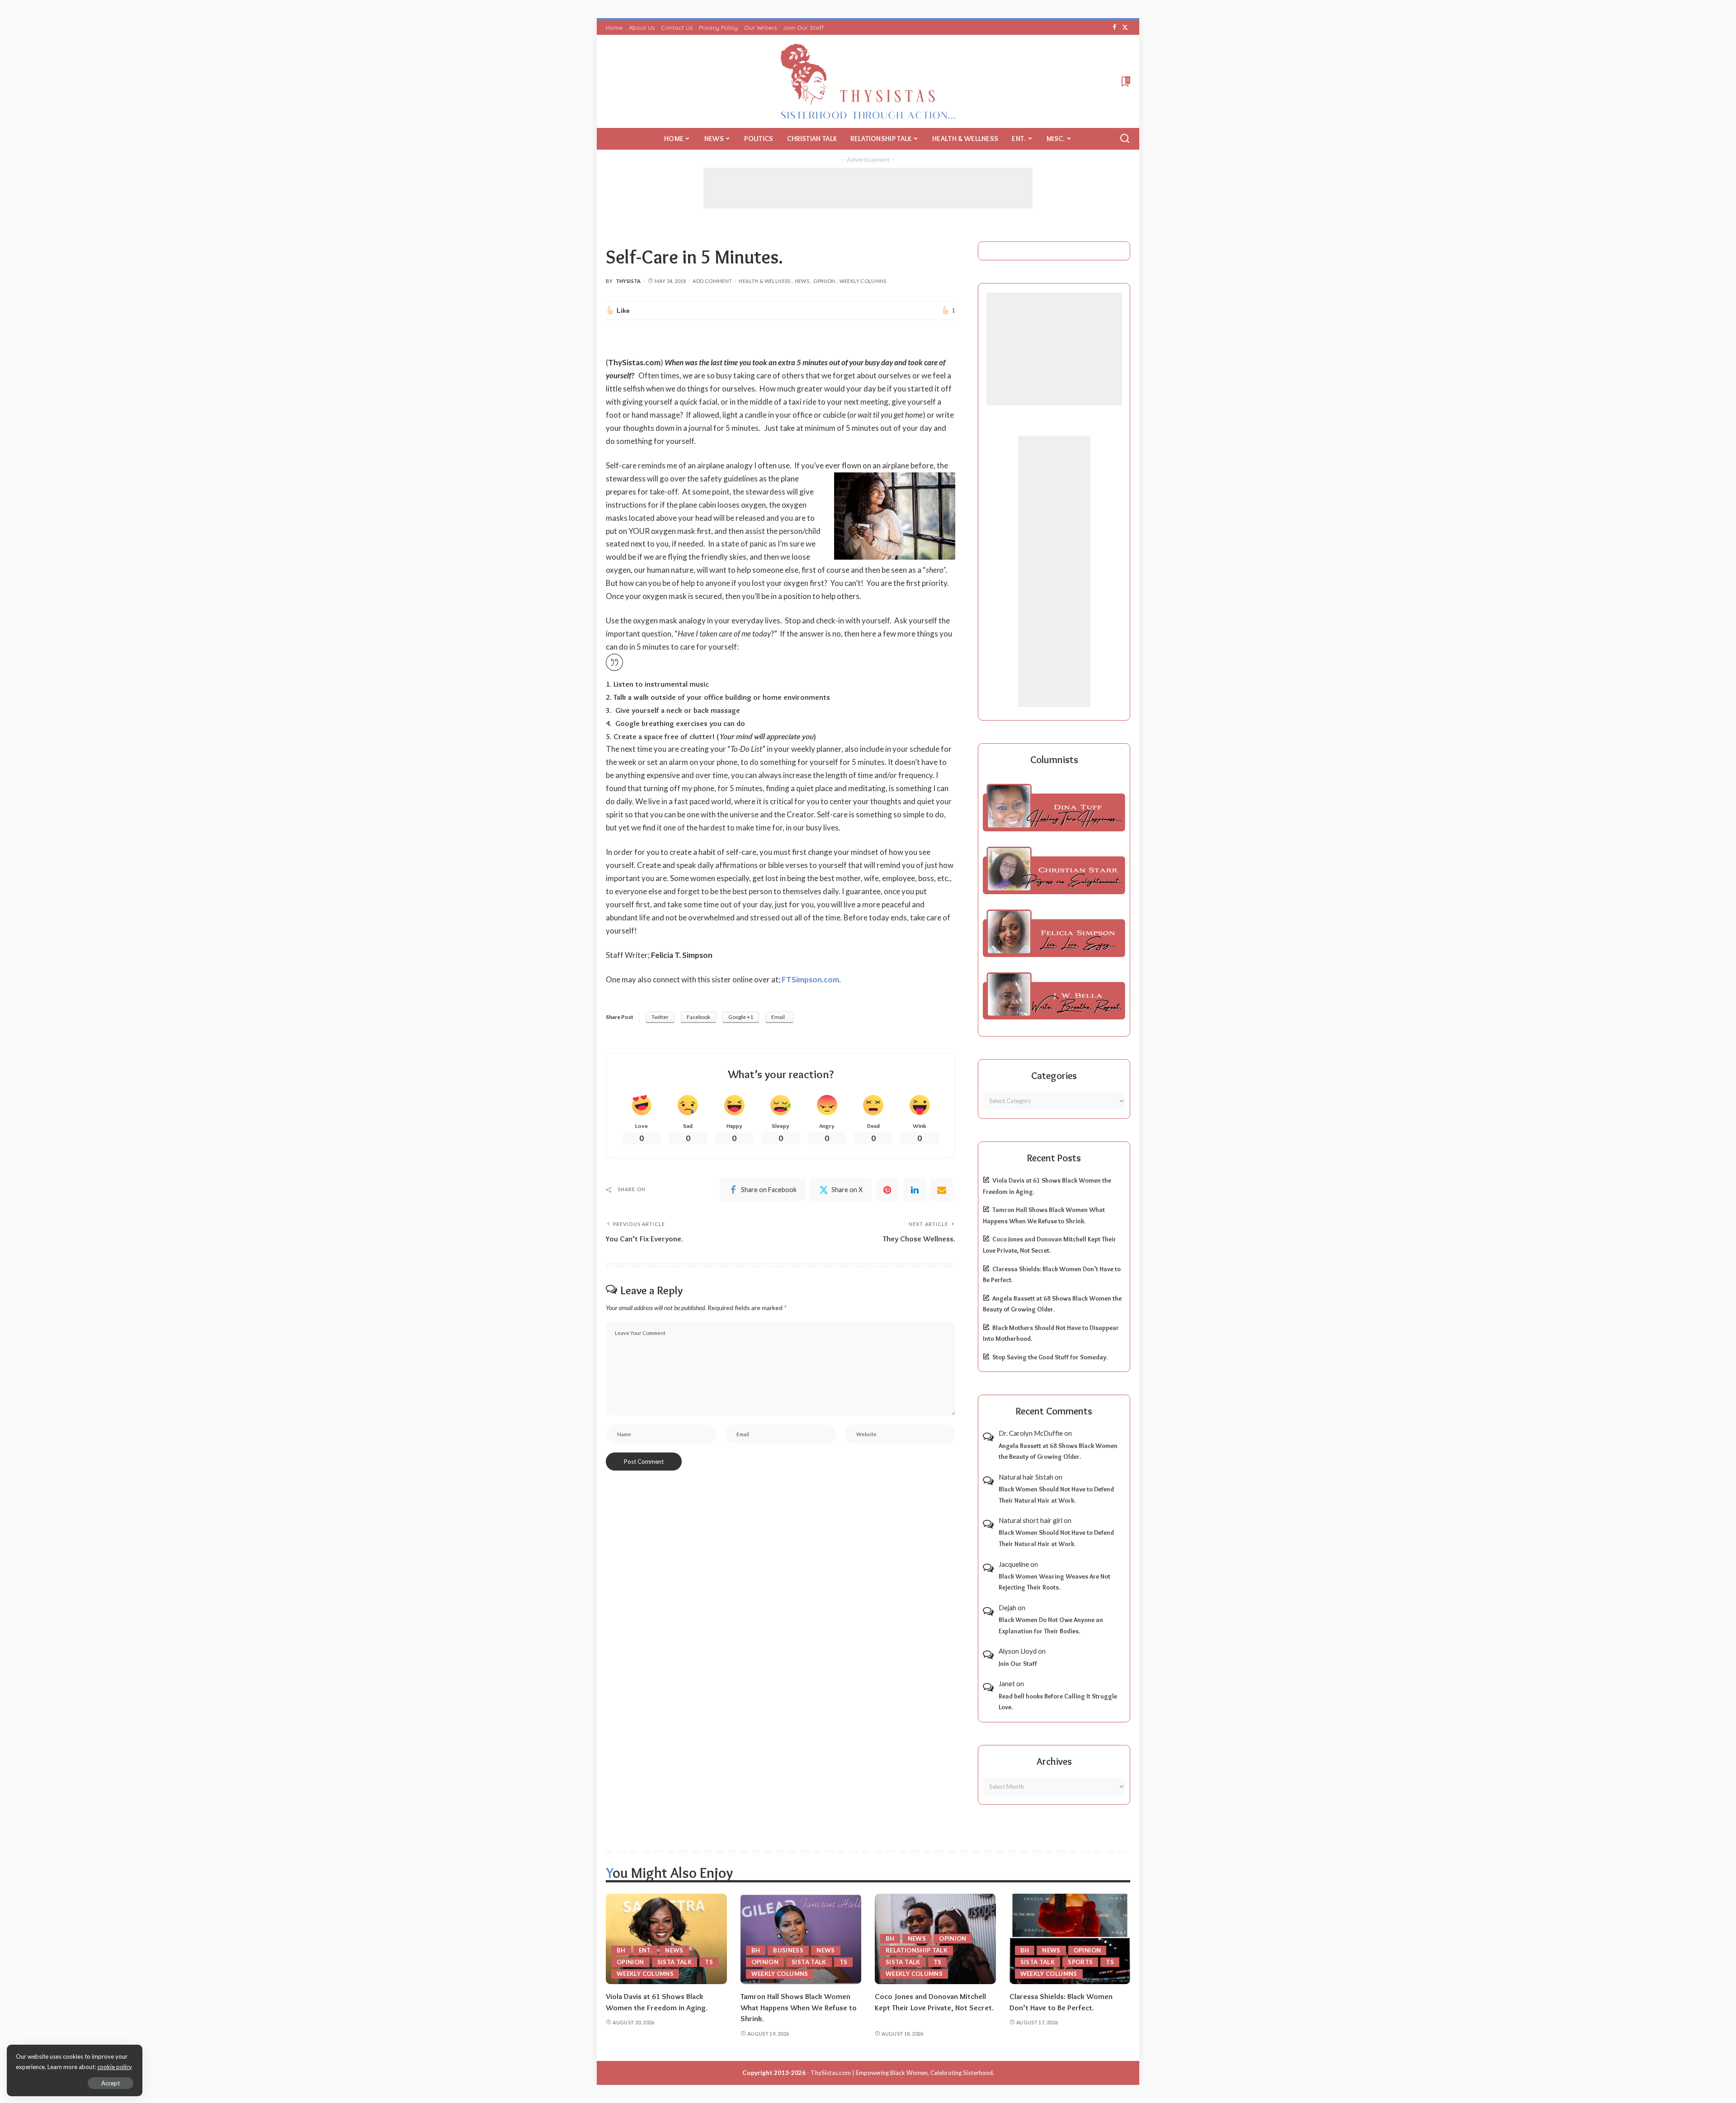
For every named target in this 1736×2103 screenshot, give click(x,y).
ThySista (628, 281)
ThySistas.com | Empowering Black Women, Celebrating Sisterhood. (902, 2073)
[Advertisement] (868, 188)
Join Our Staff (1018, 1664)
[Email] (942, 1190)
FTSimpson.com (810, 979)
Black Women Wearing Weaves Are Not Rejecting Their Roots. (1054, 1582)
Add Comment (712, 281)
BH (621, 1950)
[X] (1125, 28)
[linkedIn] (915, 1190)
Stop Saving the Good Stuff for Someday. (1050, 1357)
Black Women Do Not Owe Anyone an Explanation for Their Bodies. (1051, 1625)
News (802, 281)
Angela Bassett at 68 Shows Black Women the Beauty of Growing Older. (1058, 1451)
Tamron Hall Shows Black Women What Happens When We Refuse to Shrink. (799, 2007)
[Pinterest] (887, 1190)
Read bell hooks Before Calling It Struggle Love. (1058, 1702)
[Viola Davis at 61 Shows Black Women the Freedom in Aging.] (666, 1939)
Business (788, 1950)
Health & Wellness (764, 281)
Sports (1080, 1962)
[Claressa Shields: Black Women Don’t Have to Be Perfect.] (1070, 1939)
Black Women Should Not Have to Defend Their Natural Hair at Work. (1056, 1495)
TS (709, 1962)
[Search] (1125, 139)
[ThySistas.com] (868, 81)
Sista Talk (675, 1962)
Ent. (645, 1950)
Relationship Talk (917, 1950)
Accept (111, 2083)
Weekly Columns (863, 281)
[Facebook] (1115, 28)
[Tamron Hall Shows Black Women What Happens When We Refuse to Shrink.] (801, 1939)
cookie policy (115, 2067)
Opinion (824, 281)
